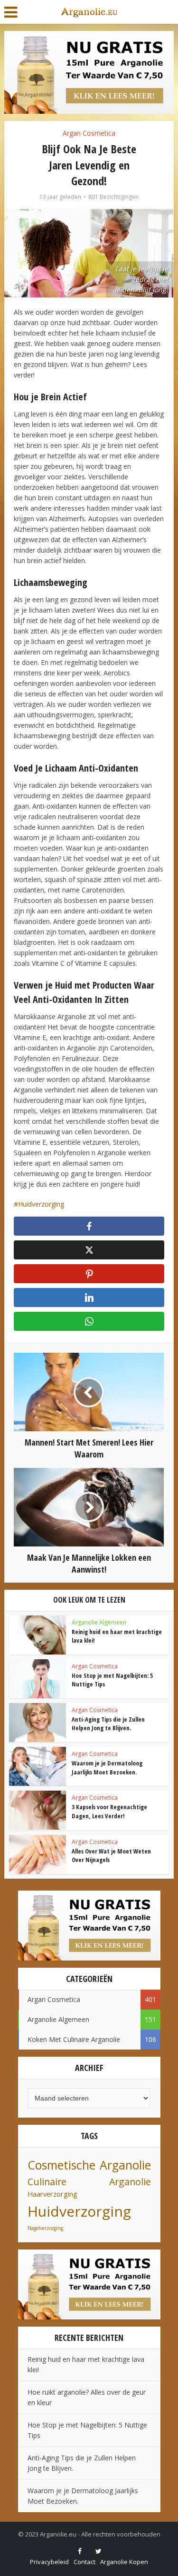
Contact (84, 2562)
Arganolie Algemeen (99, 1622)
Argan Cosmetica (89, 133)
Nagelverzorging (45, 2228)
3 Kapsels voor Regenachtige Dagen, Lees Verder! (109, 1811)
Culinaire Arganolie (89, 2182)
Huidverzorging (41, 1204)
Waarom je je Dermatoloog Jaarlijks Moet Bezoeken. (107, 1767)
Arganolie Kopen (124, 2562)
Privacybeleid (49, 2562)
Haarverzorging (52, 2194)
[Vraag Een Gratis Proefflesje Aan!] (89, 72)
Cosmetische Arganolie (89, 2165)
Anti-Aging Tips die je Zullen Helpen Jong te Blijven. (108, 1724)
